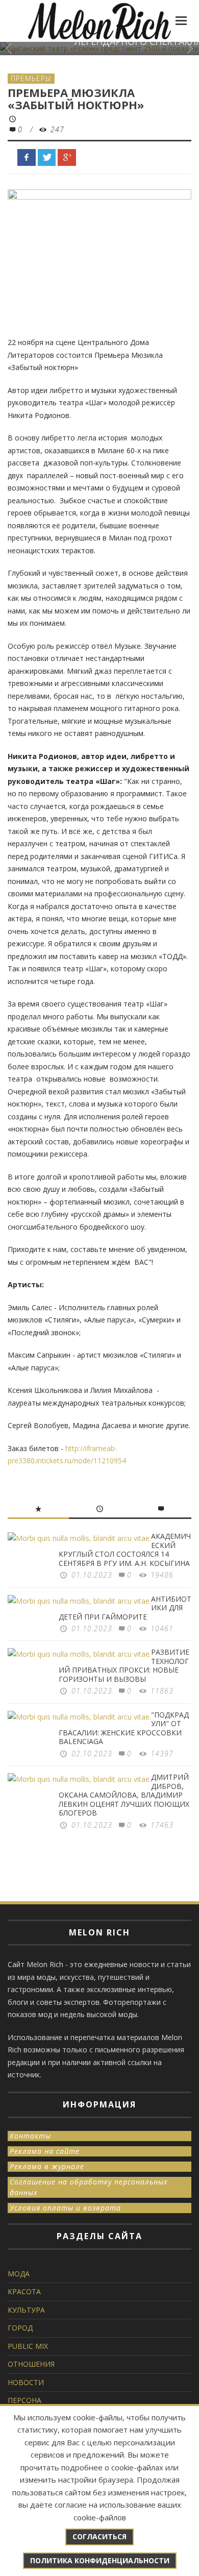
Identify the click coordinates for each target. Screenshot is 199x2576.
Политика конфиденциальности (100, 2560)
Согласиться (99, 2536)
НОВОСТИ (26, 2382)
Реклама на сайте (45, 2151)
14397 (162, 1753)
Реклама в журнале (47, 2166)
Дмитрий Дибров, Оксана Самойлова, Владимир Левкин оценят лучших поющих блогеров (124, 1795)
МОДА (19, 2274)
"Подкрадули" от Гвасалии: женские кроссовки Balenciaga (124, 1728)
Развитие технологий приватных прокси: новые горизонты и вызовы (124, 1665)
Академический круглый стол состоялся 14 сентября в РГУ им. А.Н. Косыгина (125, 1550)
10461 (162, 1628)
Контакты (30, 2136)
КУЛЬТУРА (26, 2310)
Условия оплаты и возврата (65, 2208)
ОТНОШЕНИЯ (31, 2364)
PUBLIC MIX (28, 2346)
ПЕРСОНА (24, 2400)
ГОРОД (20, 2328)
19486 (162, 1575)
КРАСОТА (24, 2291)
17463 (162, 1825)
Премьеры (31, 78)
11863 (162, 1691)
